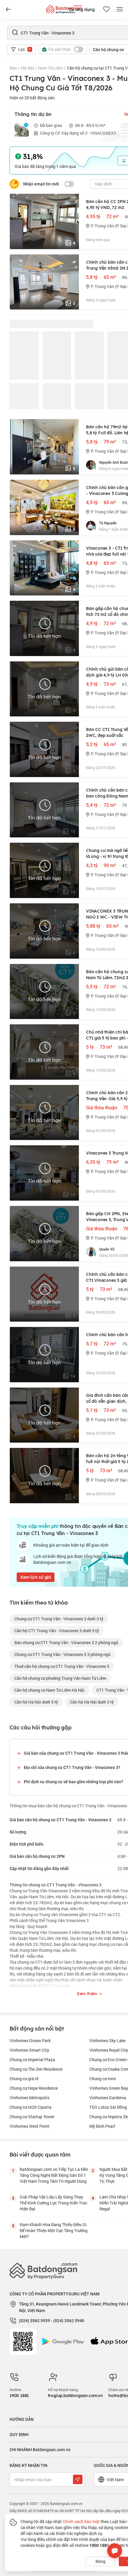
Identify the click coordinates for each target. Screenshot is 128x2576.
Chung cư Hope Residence (34, 2088)
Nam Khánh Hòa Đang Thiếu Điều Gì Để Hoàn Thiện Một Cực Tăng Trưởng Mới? (54, 2230)
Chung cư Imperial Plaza (32, 2060)
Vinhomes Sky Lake (107, 2040)
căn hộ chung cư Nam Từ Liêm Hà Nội (49, 1690)
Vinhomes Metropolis (29, 2098)
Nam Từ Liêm (50, 68)
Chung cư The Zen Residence (36, 2069)
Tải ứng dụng (81, 10)
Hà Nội (28, 68)
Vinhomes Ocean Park (30, 2040)
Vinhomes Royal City (109, 2050)
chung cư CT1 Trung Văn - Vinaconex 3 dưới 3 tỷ (59, 1619)
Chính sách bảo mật (81, 2521)
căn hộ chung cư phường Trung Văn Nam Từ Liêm (60, 1678)
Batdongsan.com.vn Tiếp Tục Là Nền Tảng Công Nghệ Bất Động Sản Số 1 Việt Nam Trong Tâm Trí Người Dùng (54, 2175)
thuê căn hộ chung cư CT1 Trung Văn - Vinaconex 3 (62, 1666)
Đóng (100, 2561)
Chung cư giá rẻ (24, 2079)
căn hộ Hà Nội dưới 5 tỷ (36, 1702)
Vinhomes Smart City (29, 2050)
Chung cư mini (103, 2079)
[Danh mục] (8, 10)
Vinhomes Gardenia (108, 2098)
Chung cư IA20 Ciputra (31, 2107)
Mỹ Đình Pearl (102, 2126)
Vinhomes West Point (29, 2126)
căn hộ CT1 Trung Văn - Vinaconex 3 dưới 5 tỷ (57, 1631)
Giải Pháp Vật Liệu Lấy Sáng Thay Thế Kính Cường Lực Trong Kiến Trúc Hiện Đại (53, 2203)
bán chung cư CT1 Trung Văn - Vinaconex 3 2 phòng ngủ (66, 1642)
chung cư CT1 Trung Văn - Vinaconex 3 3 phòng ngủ (62, 1654)
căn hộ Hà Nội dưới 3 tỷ (92, 1702)
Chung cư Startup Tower (32, 2117)
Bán (13, 68)
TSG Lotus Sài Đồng (108, 2107)
